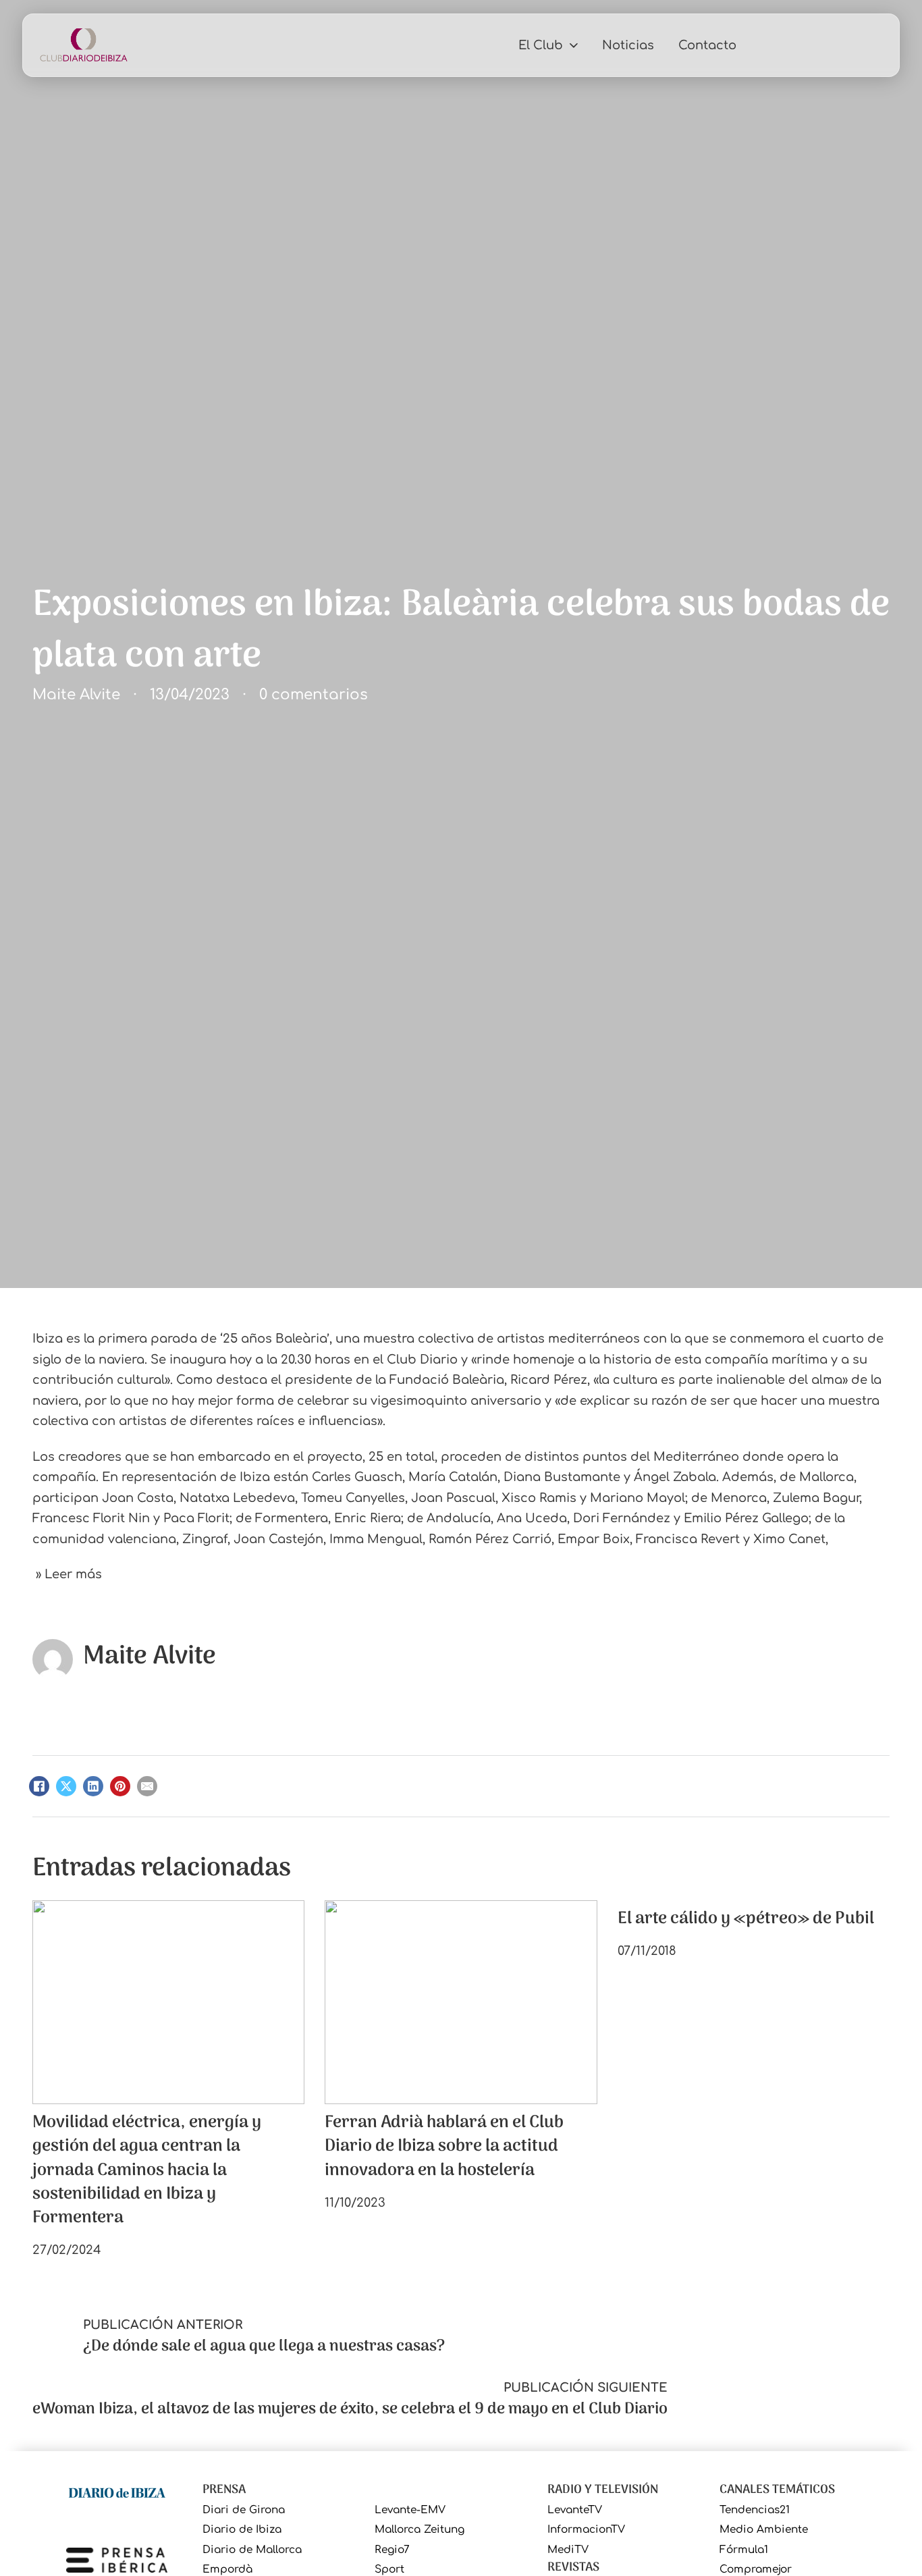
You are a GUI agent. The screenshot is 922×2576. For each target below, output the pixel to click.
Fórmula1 (744, 2550)
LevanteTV (575, 2510)
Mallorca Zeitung (419, 2530)
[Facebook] (39, 1786)
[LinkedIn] (93, 1786)
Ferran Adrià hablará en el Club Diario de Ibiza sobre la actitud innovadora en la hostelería (444, 2147)
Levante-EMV (410, 2510)
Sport (389, 2570)
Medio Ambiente (764, 2530)
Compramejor (756, 2570)
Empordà (227, 2570)
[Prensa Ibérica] (117, 2559)
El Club (541, 45)
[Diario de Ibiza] (117, 2492)
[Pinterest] (120, 1786)
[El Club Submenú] (574, 45)
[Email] (147, 1786)
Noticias (628, 45)
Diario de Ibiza (242, 2530)
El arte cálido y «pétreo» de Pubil (746, 1919)
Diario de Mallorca (252, 2550)
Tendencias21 (755, 2510)
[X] (66, 1786)
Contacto (707, 45)
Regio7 (392, 2550)
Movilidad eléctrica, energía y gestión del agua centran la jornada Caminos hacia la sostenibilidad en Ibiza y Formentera (147, 2170)
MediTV (568, 2550)
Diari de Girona (244, 2510)
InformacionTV (586, 2530)
